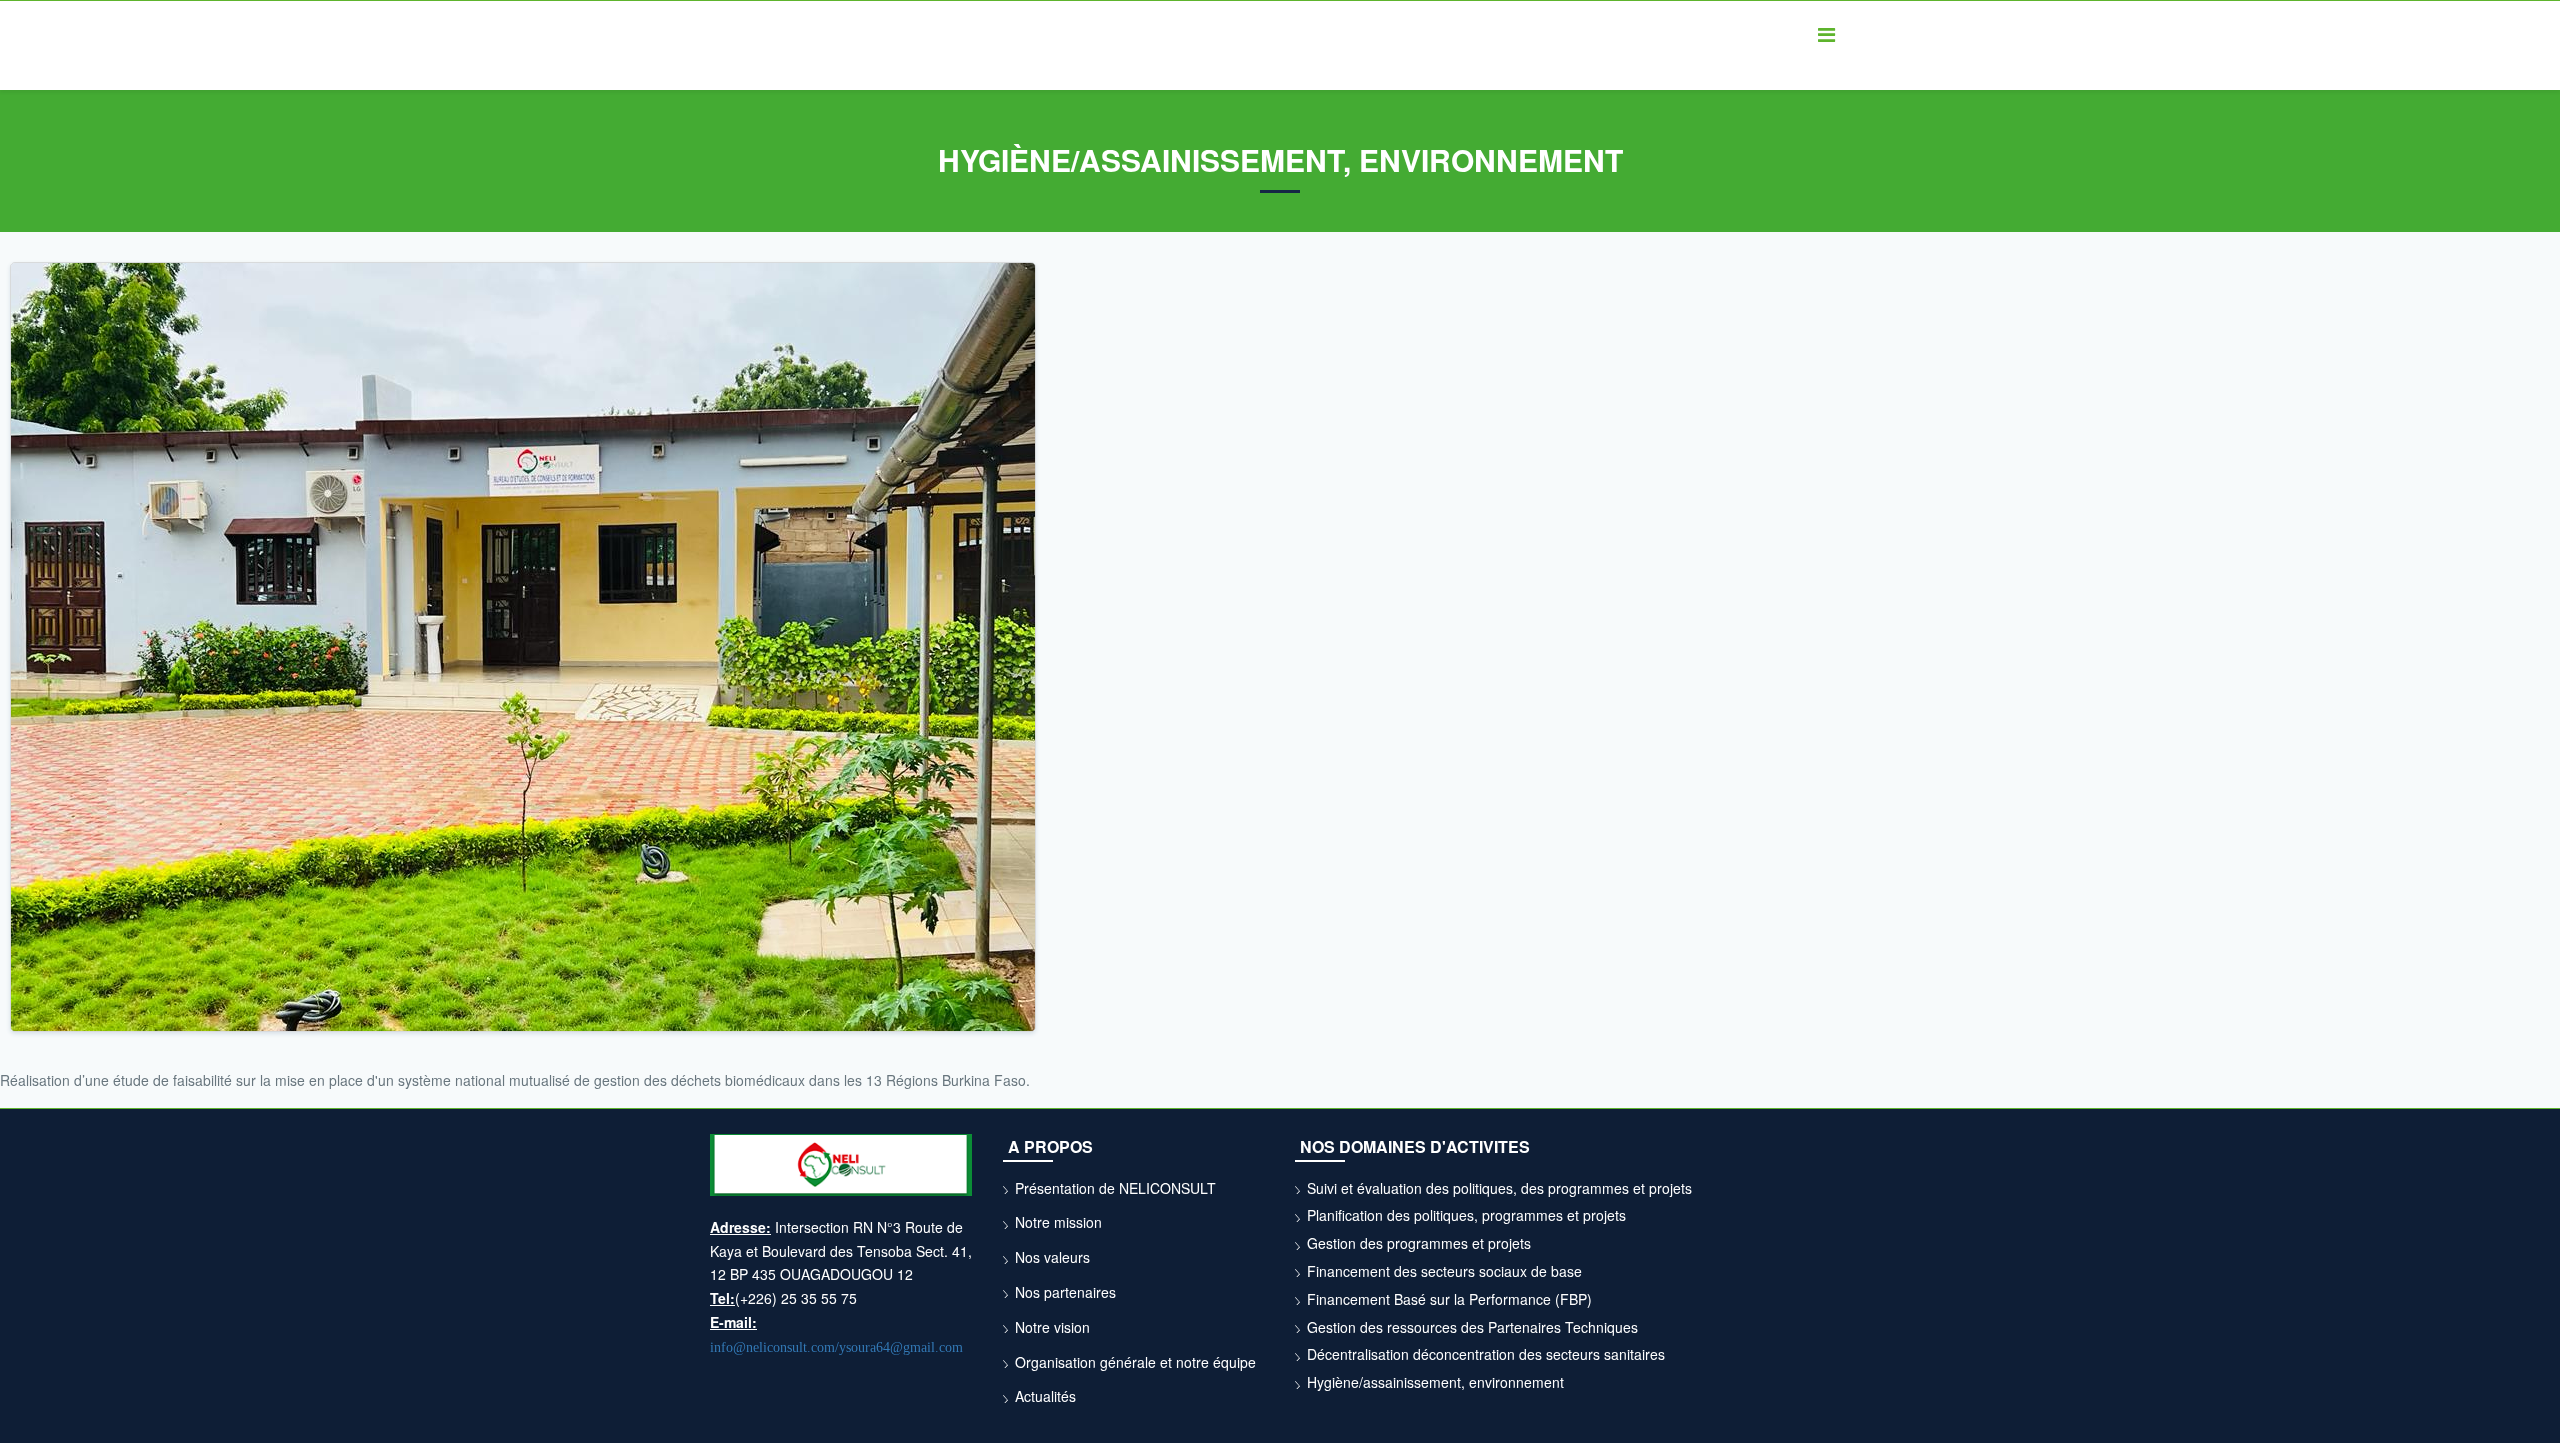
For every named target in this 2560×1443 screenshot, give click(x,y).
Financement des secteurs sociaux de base (1444, 1271)
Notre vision (1052, 1327)
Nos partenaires (1065, 1292)
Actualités (1045, 1396)
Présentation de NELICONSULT (1115, 1188)
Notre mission (1058, 1222)
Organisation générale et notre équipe (1135, 1362)
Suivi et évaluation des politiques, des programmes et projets (1499, 1188)
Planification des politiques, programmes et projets (1466, 1215)
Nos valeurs (1052, 1257)
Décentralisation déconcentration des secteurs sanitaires (1486, 1354)
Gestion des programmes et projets (1419, 1243)
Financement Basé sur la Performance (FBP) (1449, 1299)
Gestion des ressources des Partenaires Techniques (1472, 1327)
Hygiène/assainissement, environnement (1435, 1382)
